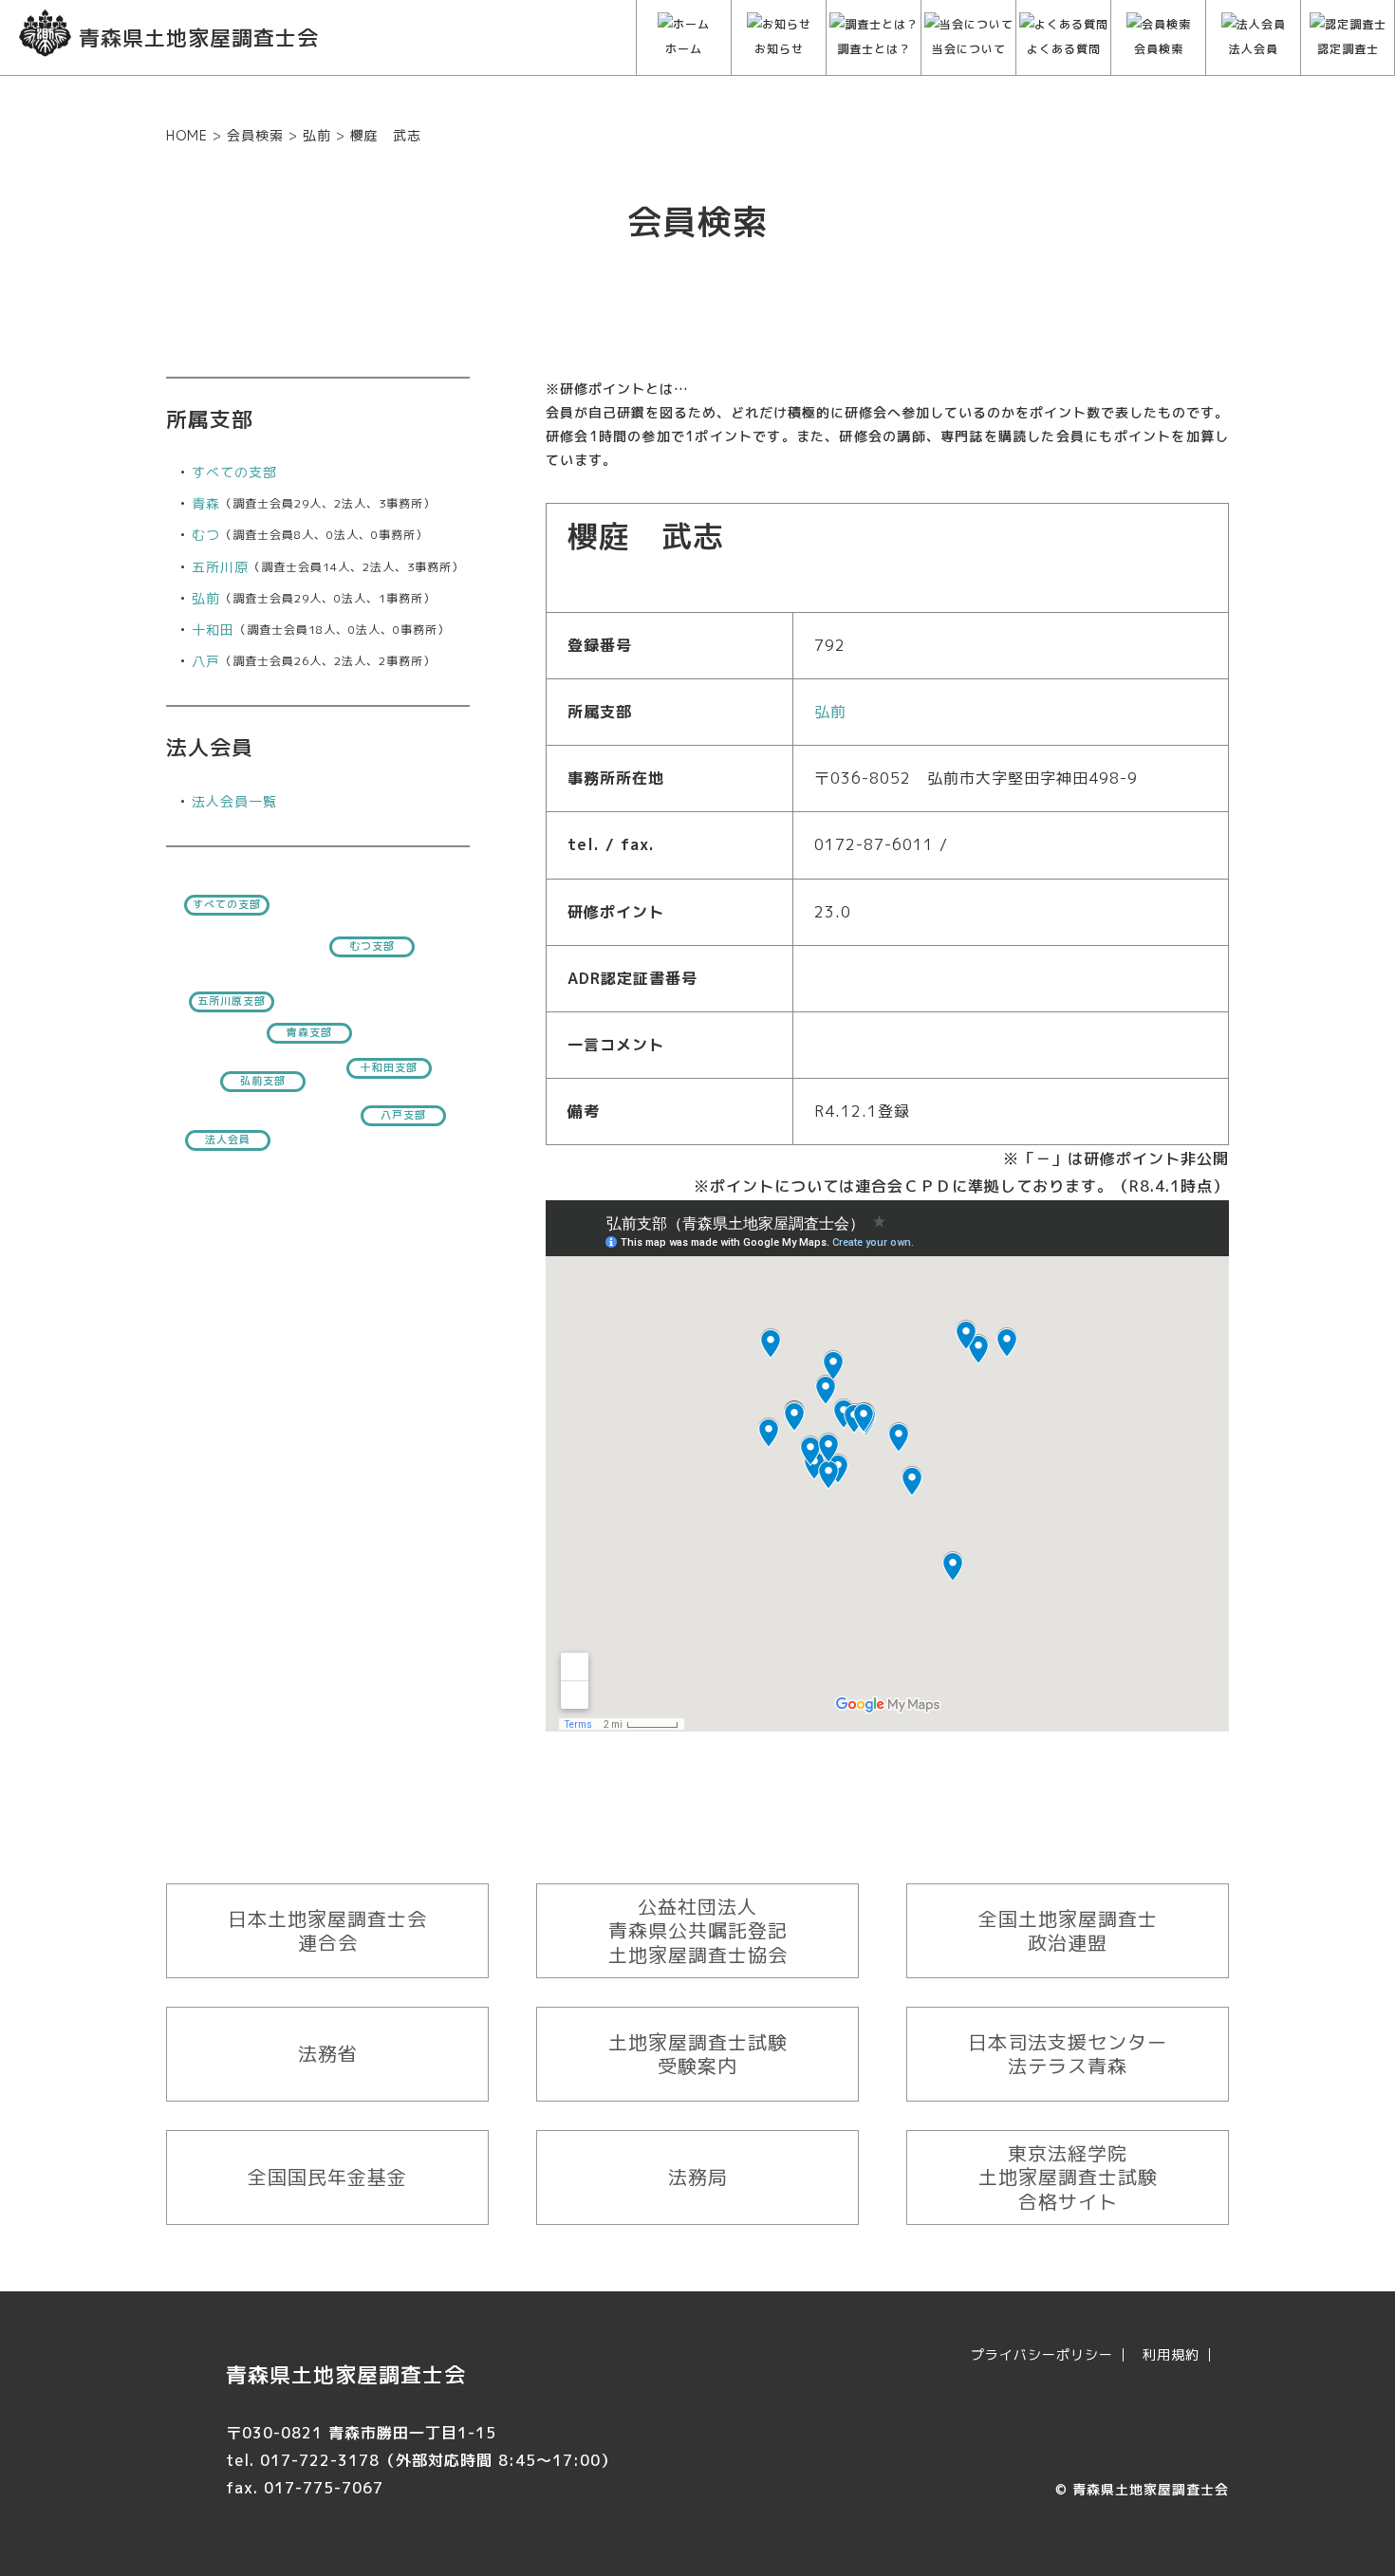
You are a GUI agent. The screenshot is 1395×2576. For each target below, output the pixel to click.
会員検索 (1159, 49)
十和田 (213, 630)
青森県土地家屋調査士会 (1151, 2489)
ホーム (684, 49)
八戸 (206, 661)
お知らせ (779, 49)
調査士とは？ (874, 49)
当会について (969, 49)
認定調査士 (1348, 49)
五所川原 (220, 567)
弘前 (206, 598)
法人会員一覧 (234, 801)
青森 (206, 503)
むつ (206, 535)
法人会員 (1254, 49)
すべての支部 (234, 472)
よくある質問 (1064, 49)
